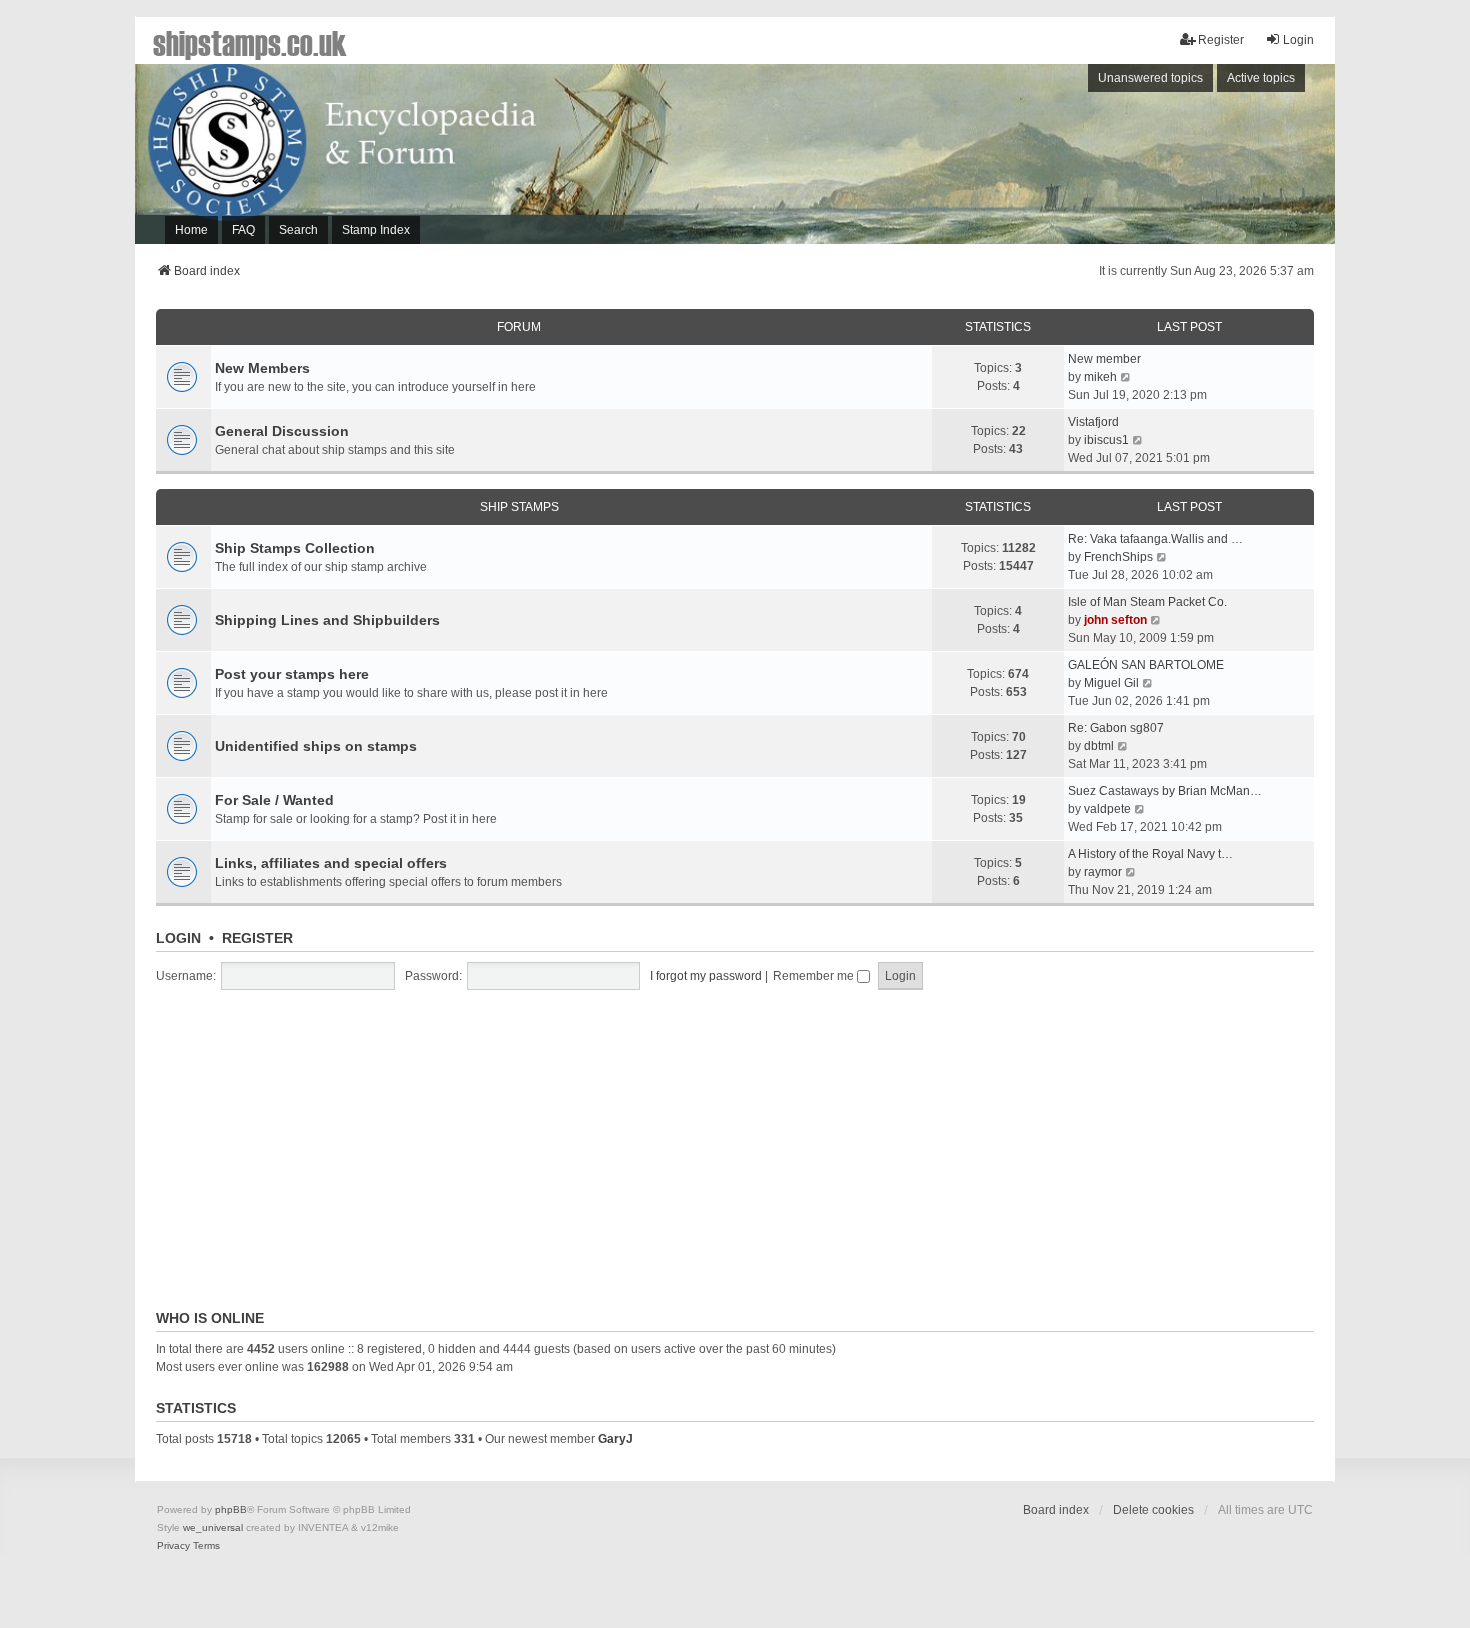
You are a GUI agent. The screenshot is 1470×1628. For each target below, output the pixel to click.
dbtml (1099, 746)
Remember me (815, 976)
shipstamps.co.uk (250, 42)
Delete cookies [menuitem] (1153, 1510)
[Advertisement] (1060, 159)
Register (257, 938)
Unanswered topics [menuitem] (1150, 78)
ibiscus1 (1106, 440)
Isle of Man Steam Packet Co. (1147, 602)
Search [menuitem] (298, 230)
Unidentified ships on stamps (316, 746)
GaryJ (615, 1439)
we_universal (213, 1527)
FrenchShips (1118, 557)
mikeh (1100, 377)
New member (1104, 359)
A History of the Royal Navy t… (1150, 854)
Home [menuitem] (191, 230)
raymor (1103, 872)
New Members (262, 368)
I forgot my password (706, 976)
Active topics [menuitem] (1261, 78)
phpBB (231, 1509)
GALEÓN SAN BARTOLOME (1146, 665)
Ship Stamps (519, 507)
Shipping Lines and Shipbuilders (327, 620)
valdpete (1107, 809)
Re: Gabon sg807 (1116, 728)
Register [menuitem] (1221, 40)
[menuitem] (173, 1546)
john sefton (1115, 620)
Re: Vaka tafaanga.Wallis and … (1155, 539)
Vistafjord (1093, 422)
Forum (519, 327)
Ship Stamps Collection (295, 548)
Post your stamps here (292, 674)
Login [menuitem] (1298, 40)
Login (178, 938)
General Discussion (282, 431)
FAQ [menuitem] (243, 230)
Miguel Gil (1111, 683)
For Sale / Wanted (274, 800)
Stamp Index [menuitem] (376, 230)
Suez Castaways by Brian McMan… (1165, 791)
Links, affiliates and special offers (331, 863)
